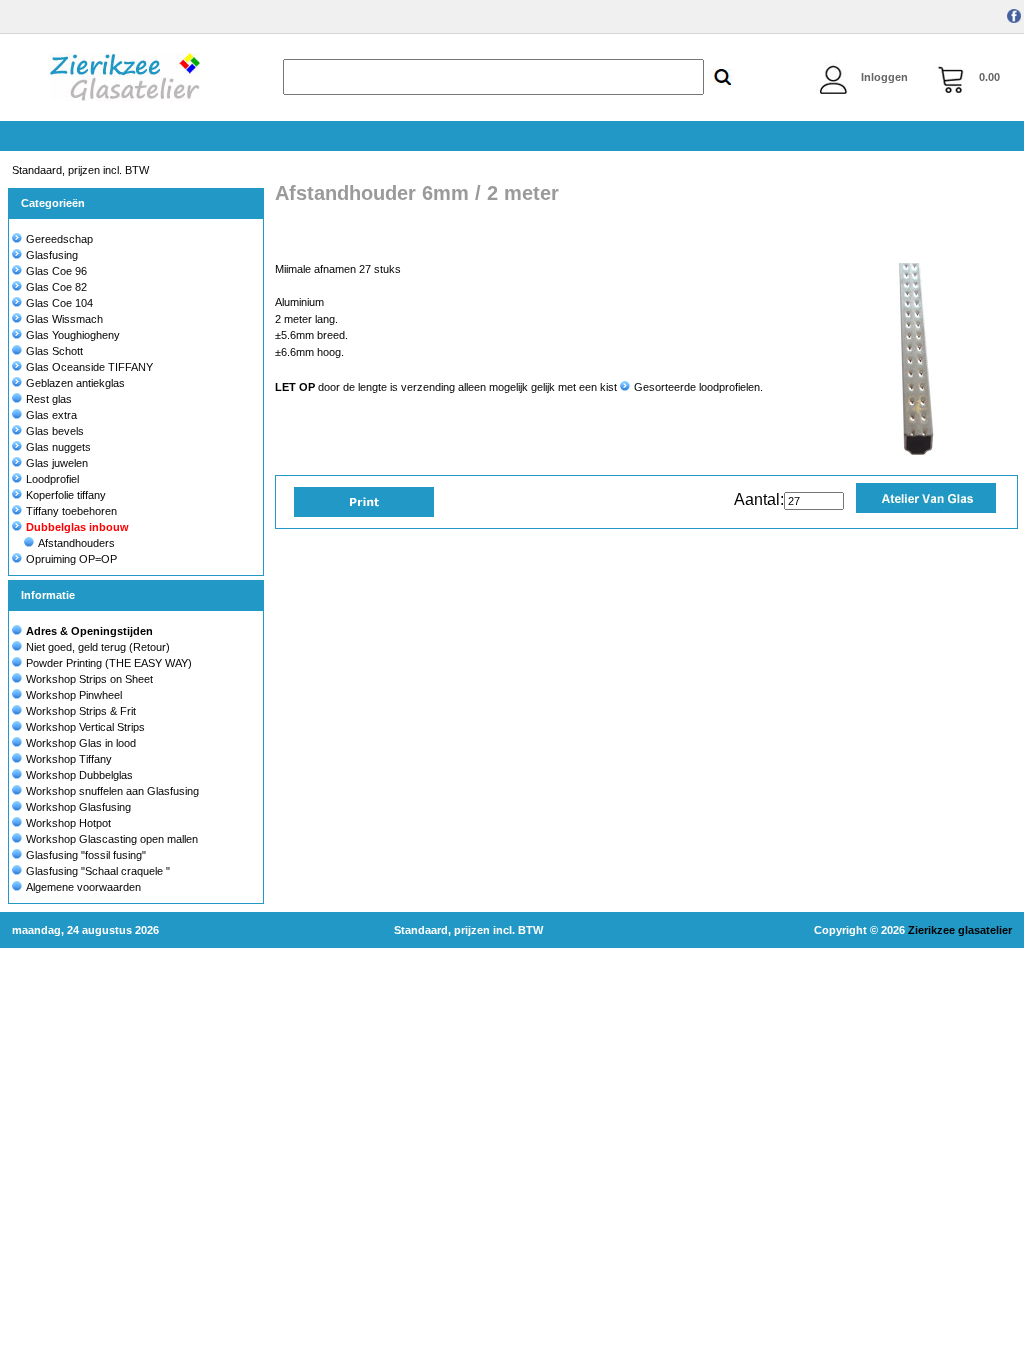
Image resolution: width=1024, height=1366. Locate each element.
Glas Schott (54, 351)
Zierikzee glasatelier (960, 930)
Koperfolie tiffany (66, 495)
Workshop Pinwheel (74, 695)
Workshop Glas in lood (81, 743)
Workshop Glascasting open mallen (112, 839)
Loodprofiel (52, 479)
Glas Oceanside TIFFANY (89, 367)
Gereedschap (59, 239)
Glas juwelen (57, 463)
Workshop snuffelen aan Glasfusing (112, 791)
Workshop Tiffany (69, 759)
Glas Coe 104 (59, 303)
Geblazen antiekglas (75, 383)
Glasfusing (52, 255)
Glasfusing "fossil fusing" (86, 855)
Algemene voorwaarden (83, 887)
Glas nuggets (58, 447)
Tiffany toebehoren (71, 511)
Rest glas (49, 399)
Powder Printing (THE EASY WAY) (109, 663)
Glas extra (51, 415)
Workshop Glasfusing (78, 807)
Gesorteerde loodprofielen (697, 387)
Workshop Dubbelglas (79, 775)
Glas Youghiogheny (73, 335)
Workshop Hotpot (68, 823)
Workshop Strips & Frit (81, 711)
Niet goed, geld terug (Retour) (98, 647)
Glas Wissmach (64, 319)
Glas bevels (55, 431)
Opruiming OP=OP (71, 559)
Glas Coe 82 (56, 287)
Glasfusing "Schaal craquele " (98, 871)
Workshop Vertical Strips (85, 727)
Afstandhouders (76, 543)
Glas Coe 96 (56, 271)
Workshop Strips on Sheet (89, 679)
